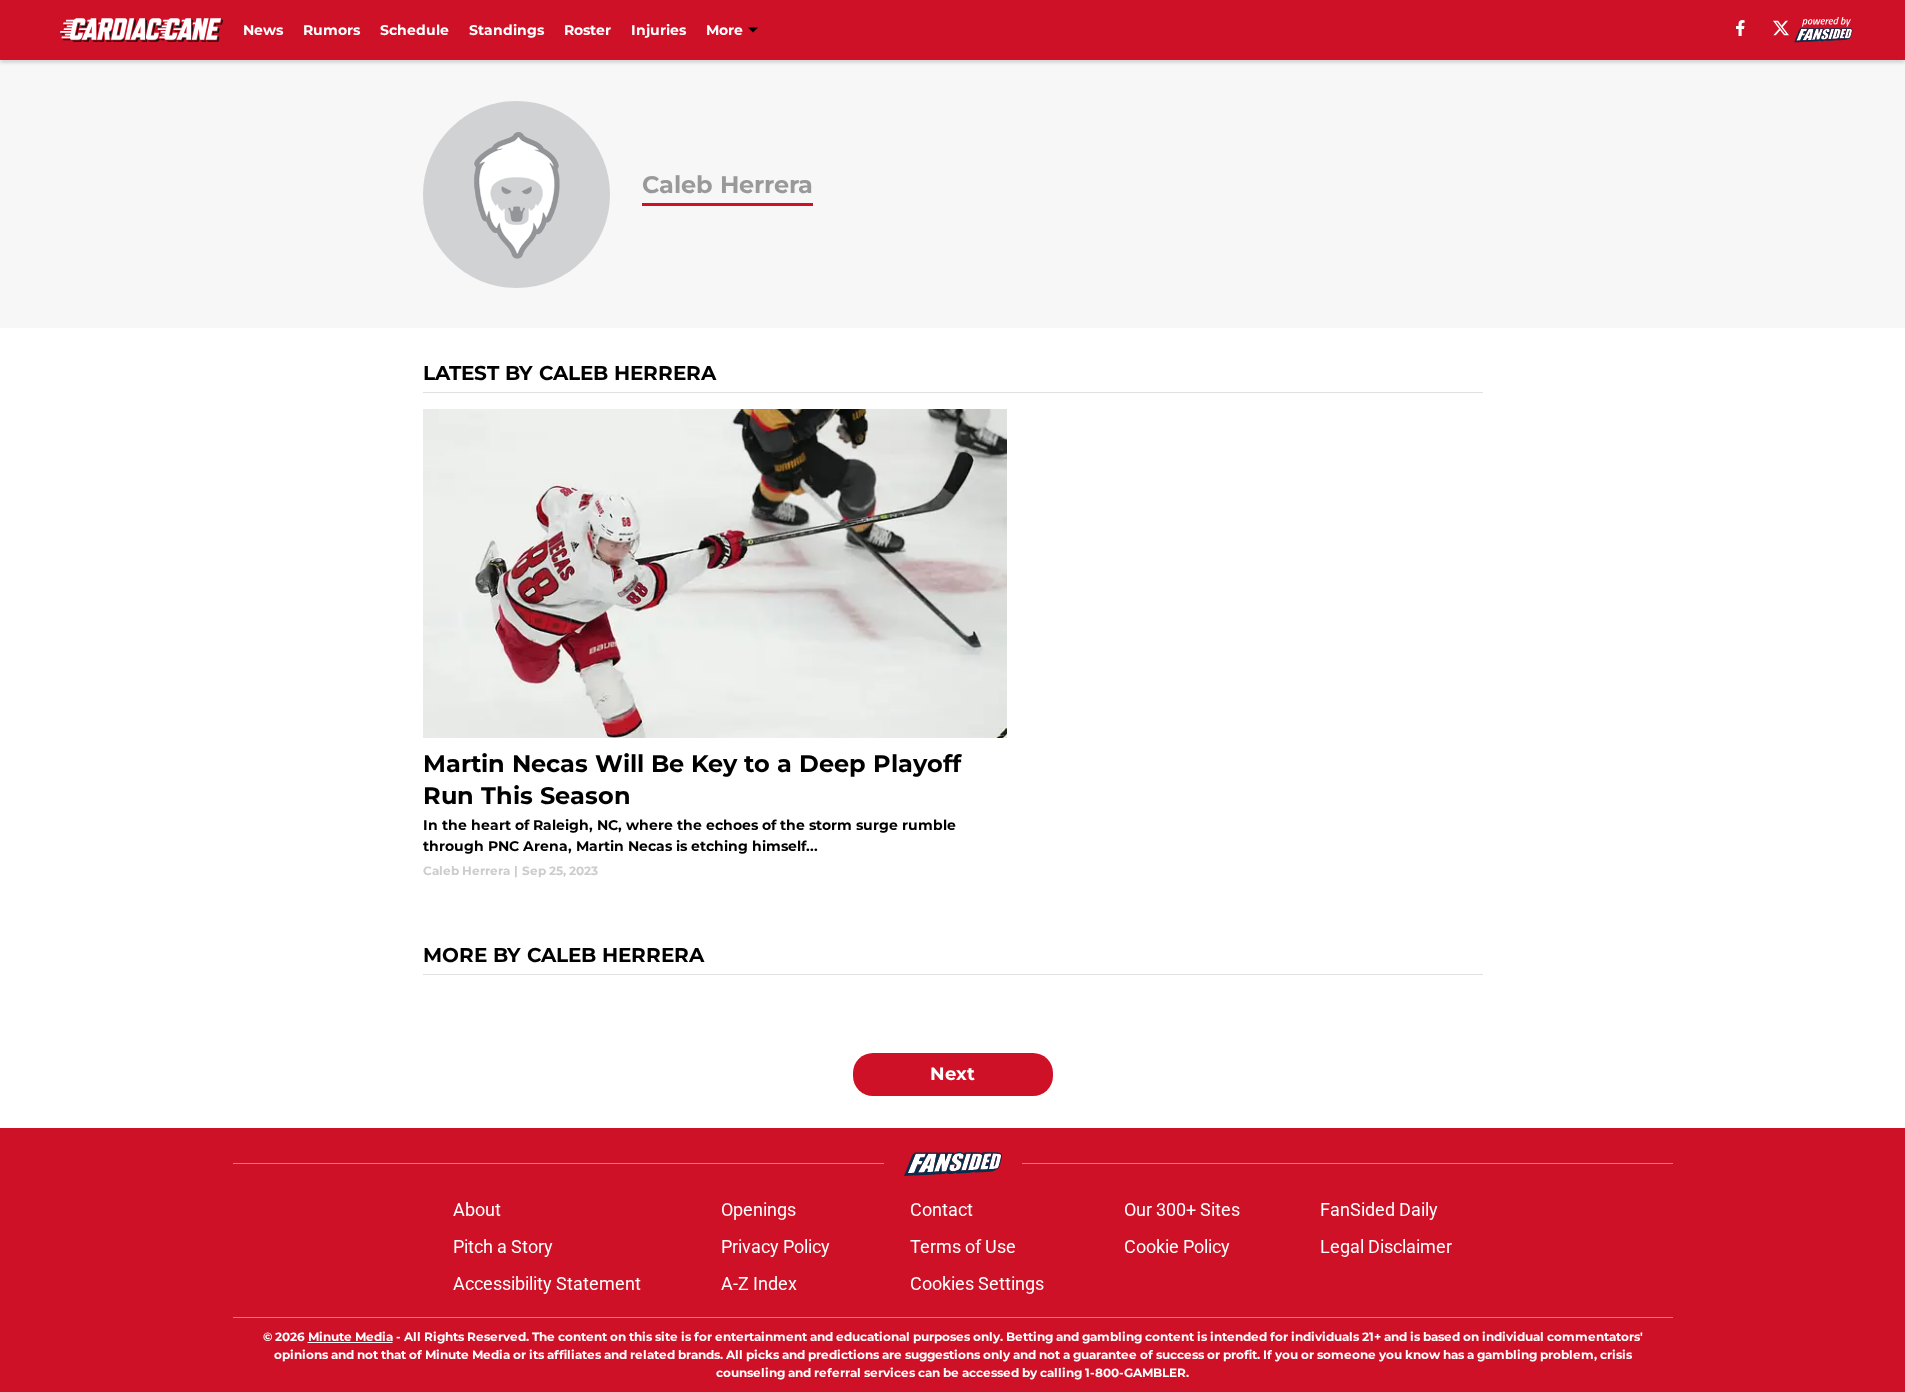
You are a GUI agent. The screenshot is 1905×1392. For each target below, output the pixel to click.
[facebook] (1740, 28)
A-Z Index (759, 1283)
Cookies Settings (977, 1283)
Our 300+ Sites (1182, 1209)
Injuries (658, 30)
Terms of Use (963, 1246)
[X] (1781, 28)
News (263, 30)
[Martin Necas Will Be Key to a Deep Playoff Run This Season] (715, 644)
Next (952, 1074)
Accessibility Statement (547, 1283)
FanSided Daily (1379, 1209)
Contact (941, 1209)
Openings (758, 1209)
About (477, 1209)
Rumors (331, 30)
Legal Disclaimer (1386, 1246)
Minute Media (350, 1336)
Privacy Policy (775, 1246)
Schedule (414, 30)
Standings (506, 30)
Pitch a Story (503, 1246)
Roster (587, 30)
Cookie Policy (1177, 1246)
